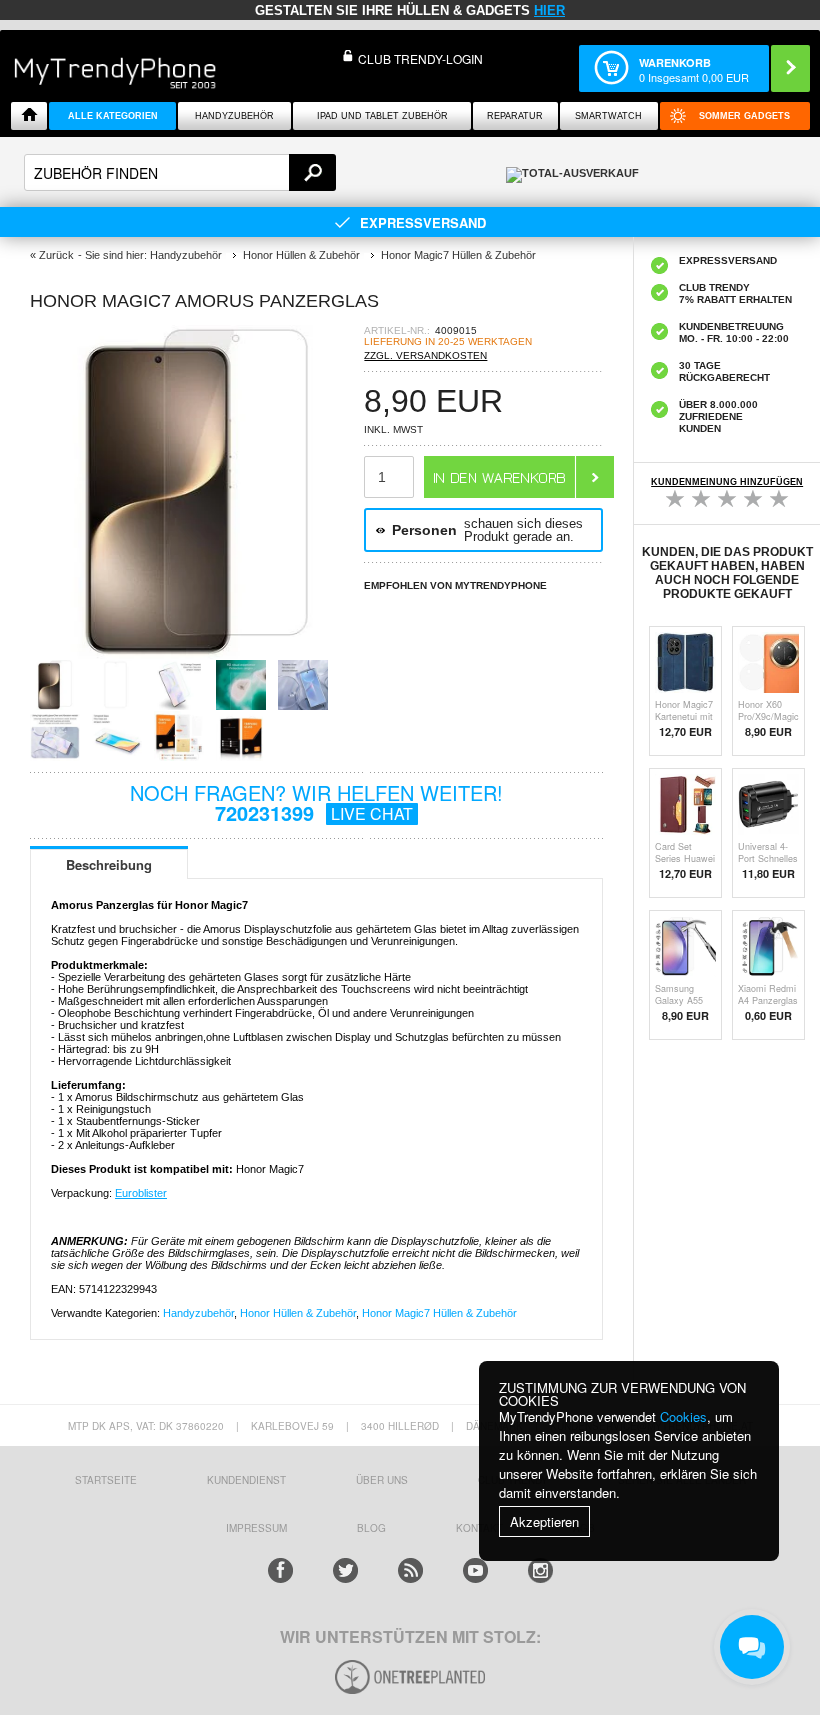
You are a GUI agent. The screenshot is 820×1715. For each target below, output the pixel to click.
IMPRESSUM (256, 1528)
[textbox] (180, 172)
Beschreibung (109, 864)
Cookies (683, 1416)
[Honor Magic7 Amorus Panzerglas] (197, 653)
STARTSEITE (106, 1480)
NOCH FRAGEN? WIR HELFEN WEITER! (316, 802)
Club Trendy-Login (420, 58)
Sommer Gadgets (744, 116)
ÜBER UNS (382, 1480)
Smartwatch (608, 116)
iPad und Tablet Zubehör (382, 116)
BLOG (371, 1528)
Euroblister (141, 1193)
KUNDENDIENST (246, 1480)
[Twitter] (345, 1570)
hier (549, 10)
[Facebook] (280, 1570)
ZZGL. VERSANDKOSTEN (425, 355)
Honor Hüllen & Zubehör (298, 1313)
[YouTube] (475, 1570)
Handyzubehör (234, 116)
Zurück (56, 255)
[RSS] (410, 1570)
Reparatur (515, 116)
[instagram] (540, 1570)
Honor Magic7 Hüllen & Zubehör (439, 1313)
